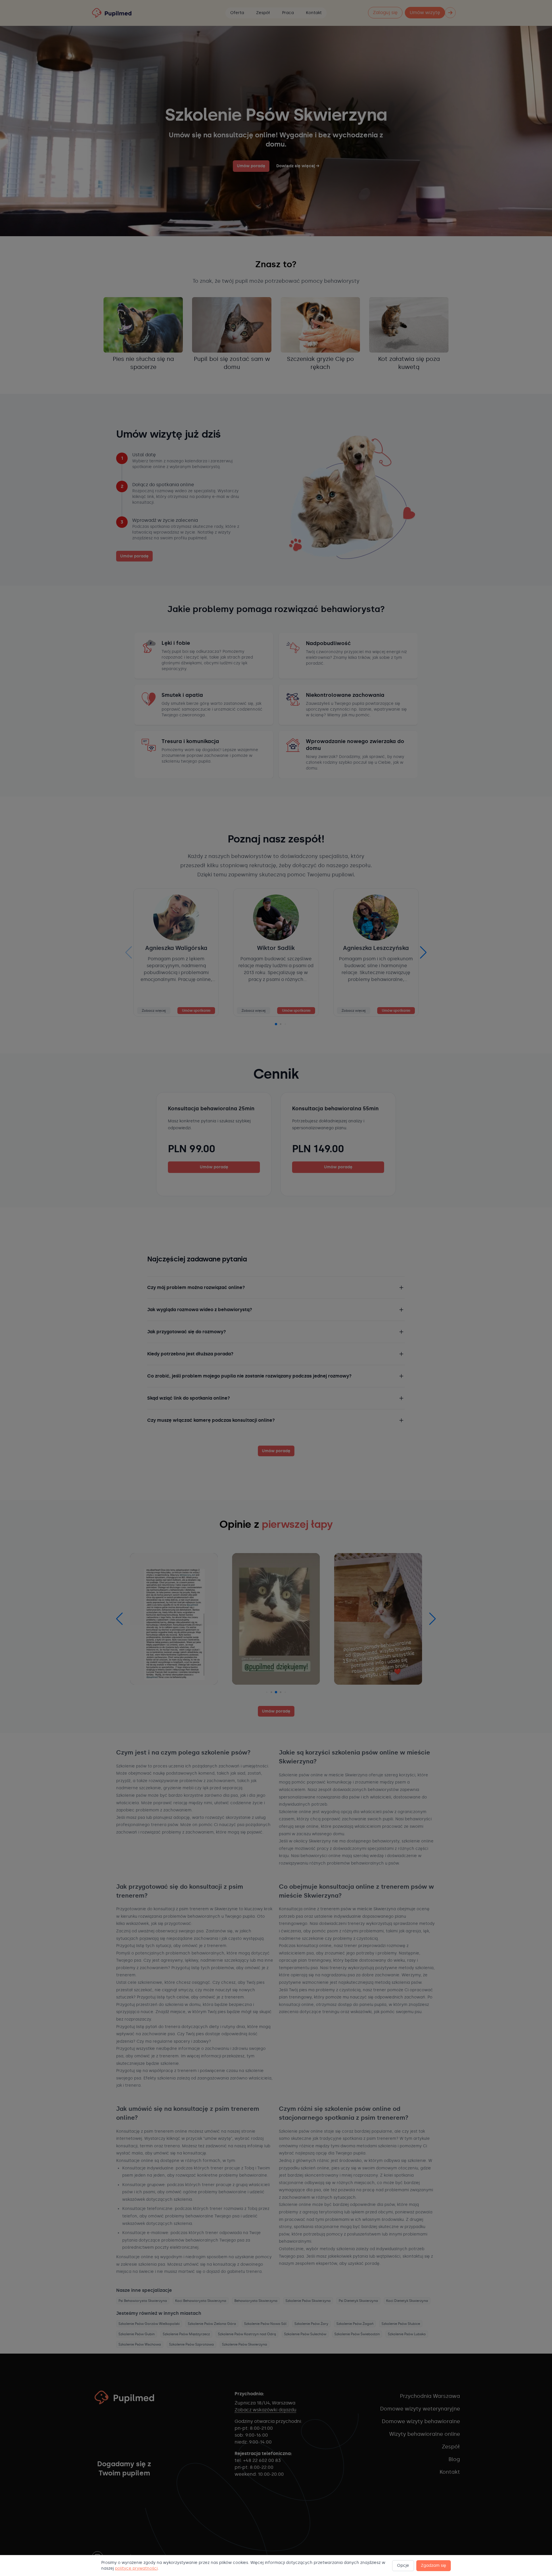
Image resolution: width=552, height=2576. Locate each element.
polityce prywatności (136, 2568)
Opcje (403, 2566)
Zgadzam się (434, 2566)
